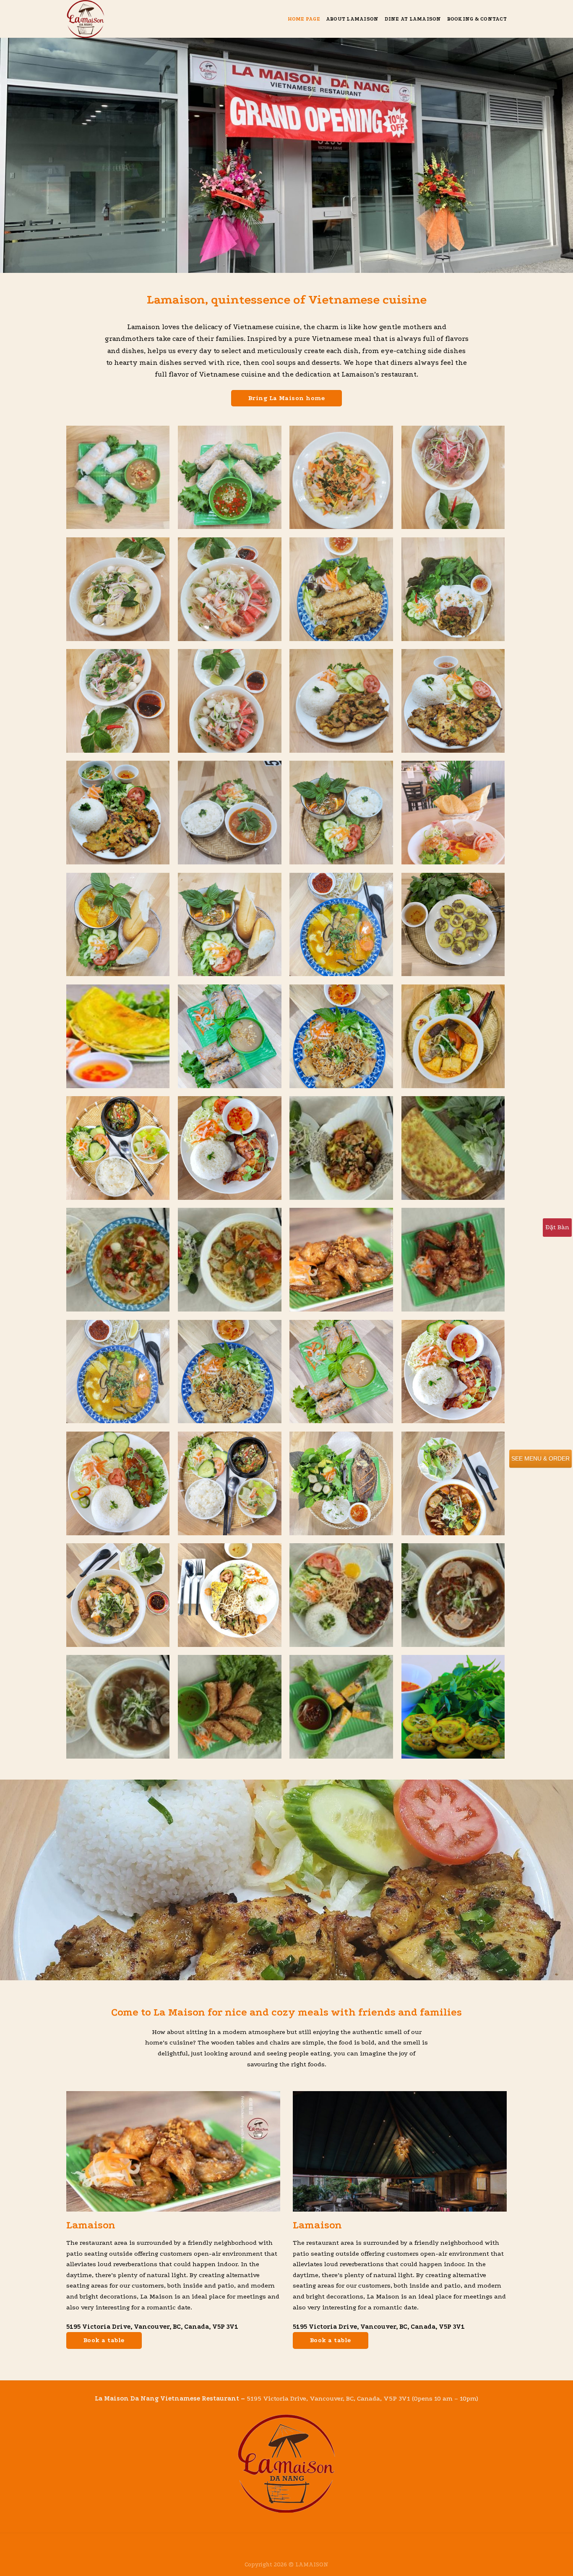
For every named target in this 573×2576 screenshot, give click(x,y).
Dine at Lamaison (413, 19)
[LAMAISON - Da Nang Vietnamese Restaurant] (108, 19)
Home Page (304, 19)
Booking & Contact (477, 19)
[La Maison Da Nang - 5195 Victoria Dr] (341, 1148)
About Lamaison (352, 19)
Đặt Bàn (557, 1227)
